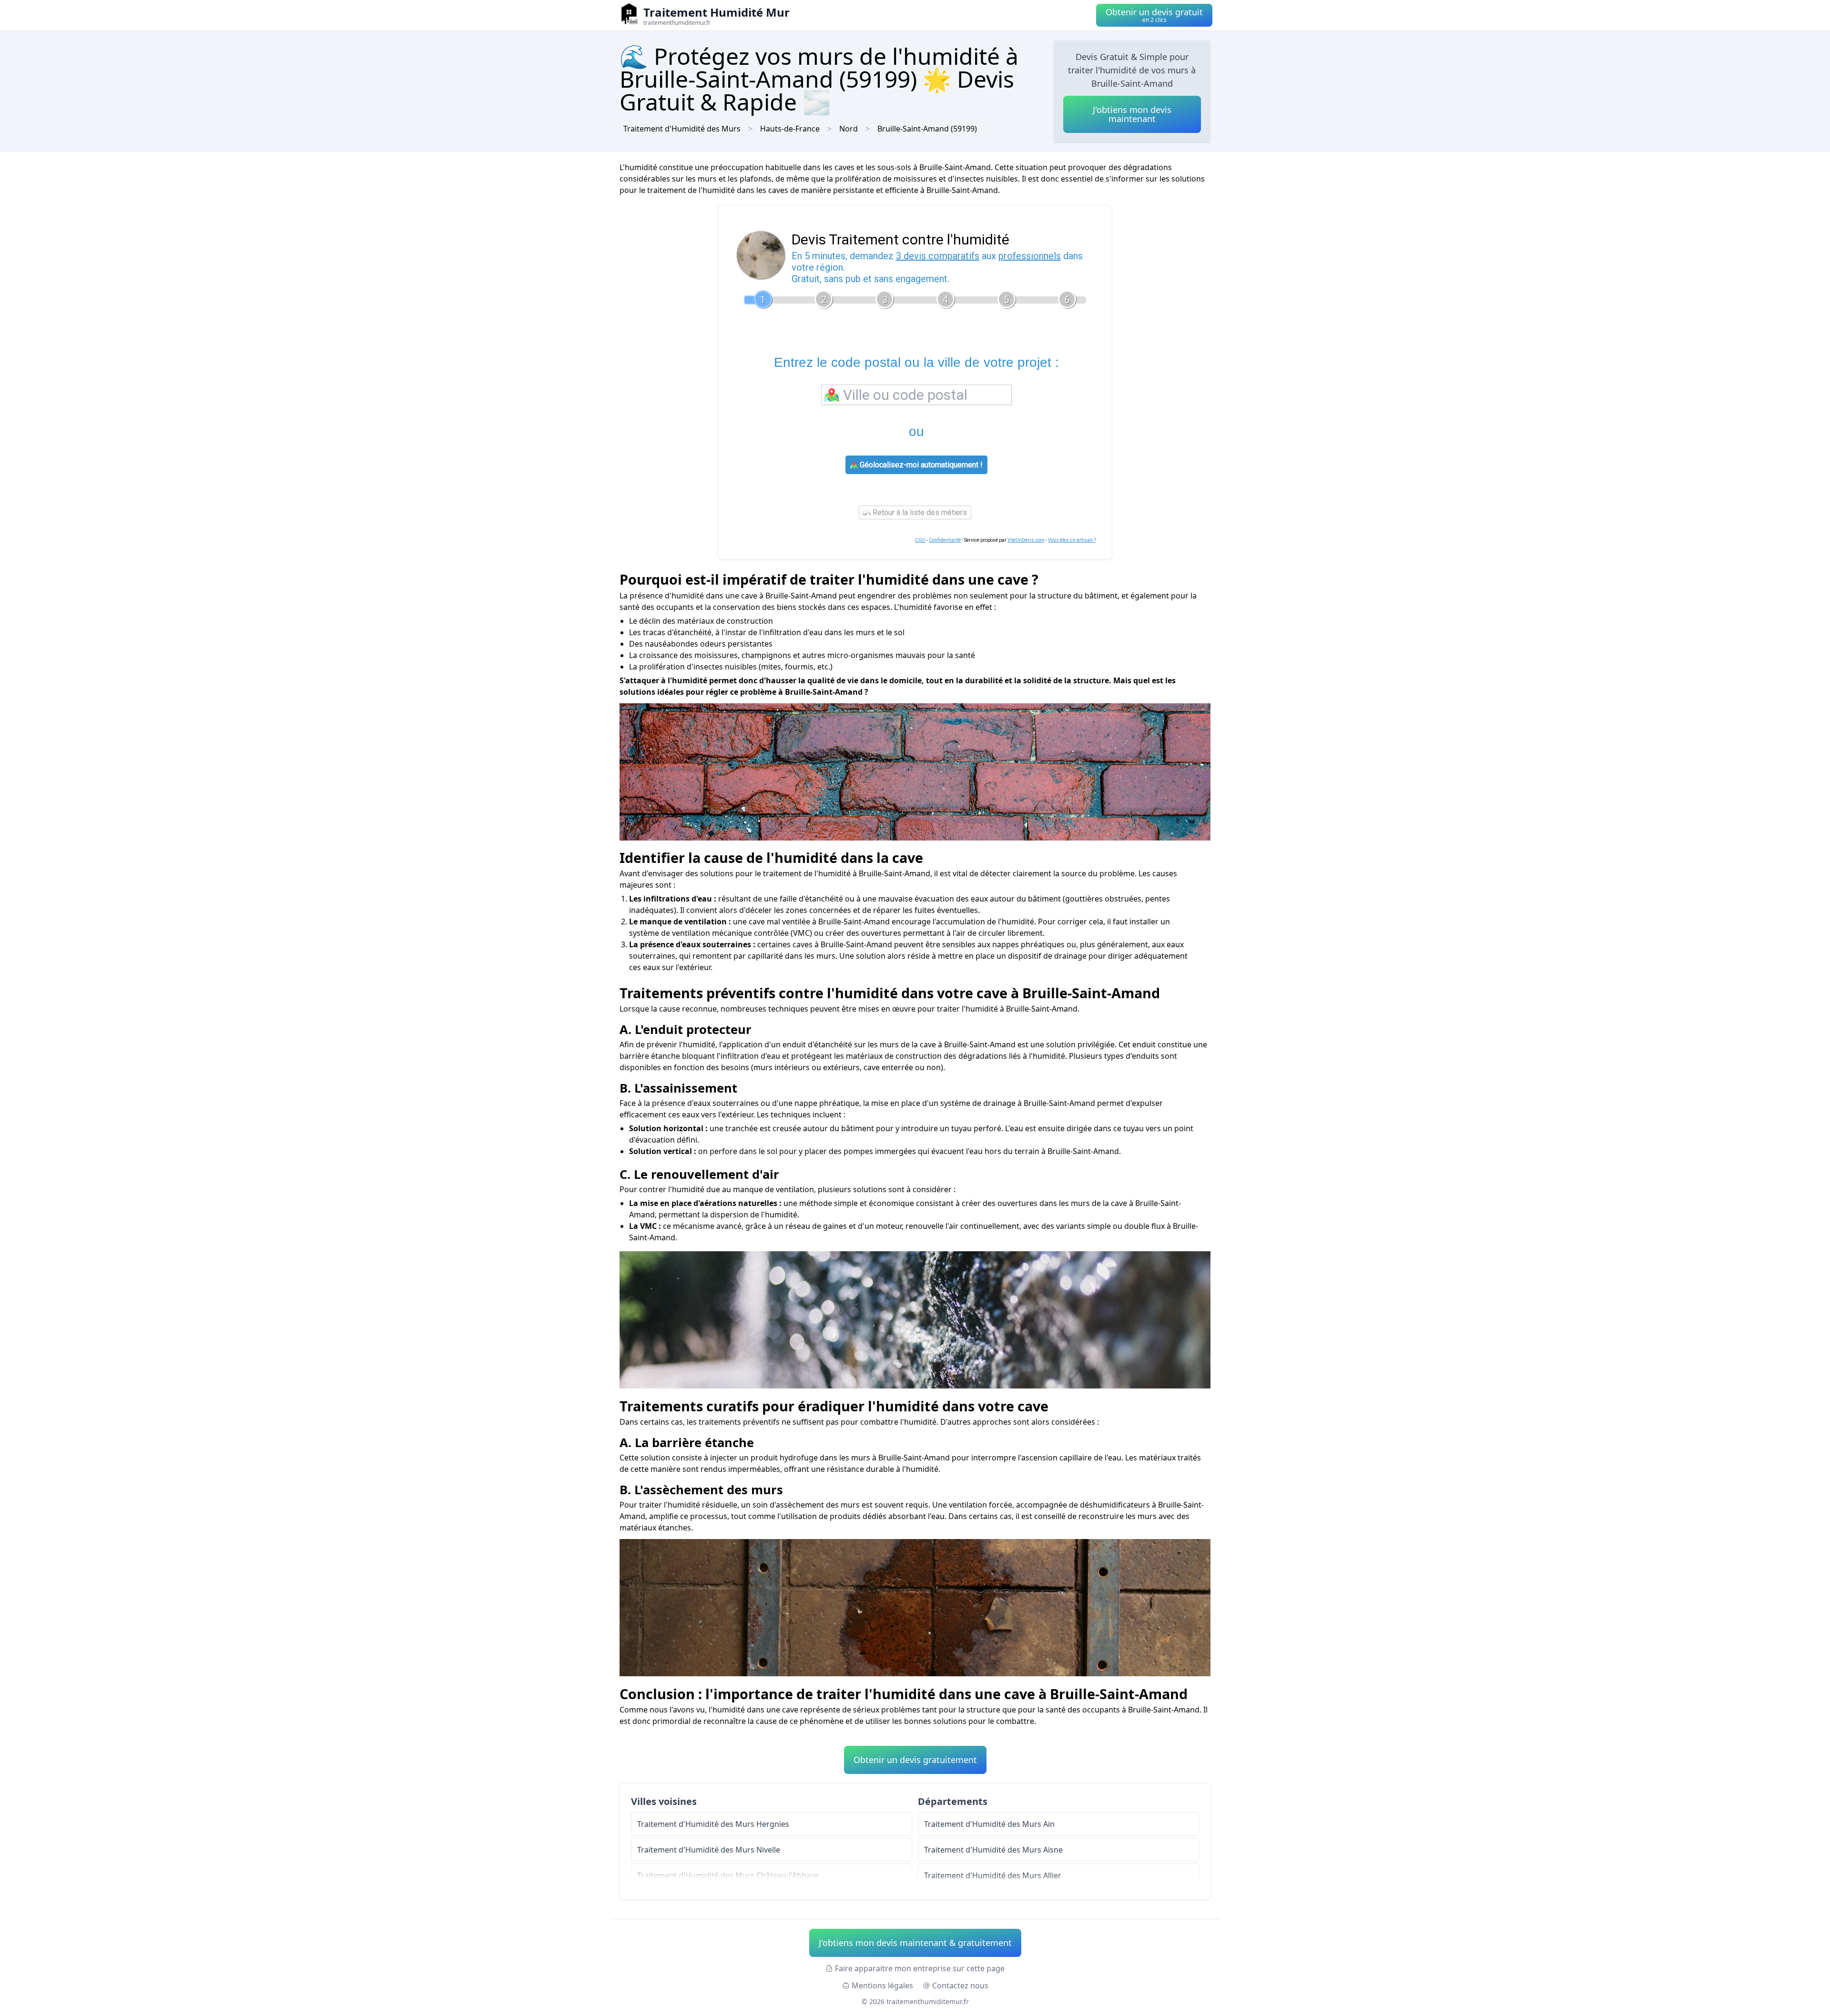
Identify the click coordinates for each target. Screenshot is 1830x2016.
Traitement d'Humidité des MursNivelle (709, 1850)
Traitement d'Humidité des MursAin (989, 1824)
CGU (920, 540)
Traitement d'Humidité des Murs (682, 129)
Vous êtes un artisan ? (1072, 540)
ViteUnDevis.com (1026, 540)
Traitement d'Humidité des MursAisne (993, 1850)
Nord (849, 129)
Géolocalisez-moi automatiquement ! (920, 465)
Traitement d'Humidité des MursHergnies (713, 1824)
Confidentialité (945, 540)
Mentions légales (882, 1986)
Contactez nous (960, 1986)
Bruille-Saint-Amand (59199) (927, 129)
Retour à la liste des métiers (919, 512)
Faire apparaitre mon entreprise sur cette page (920, 1968)
